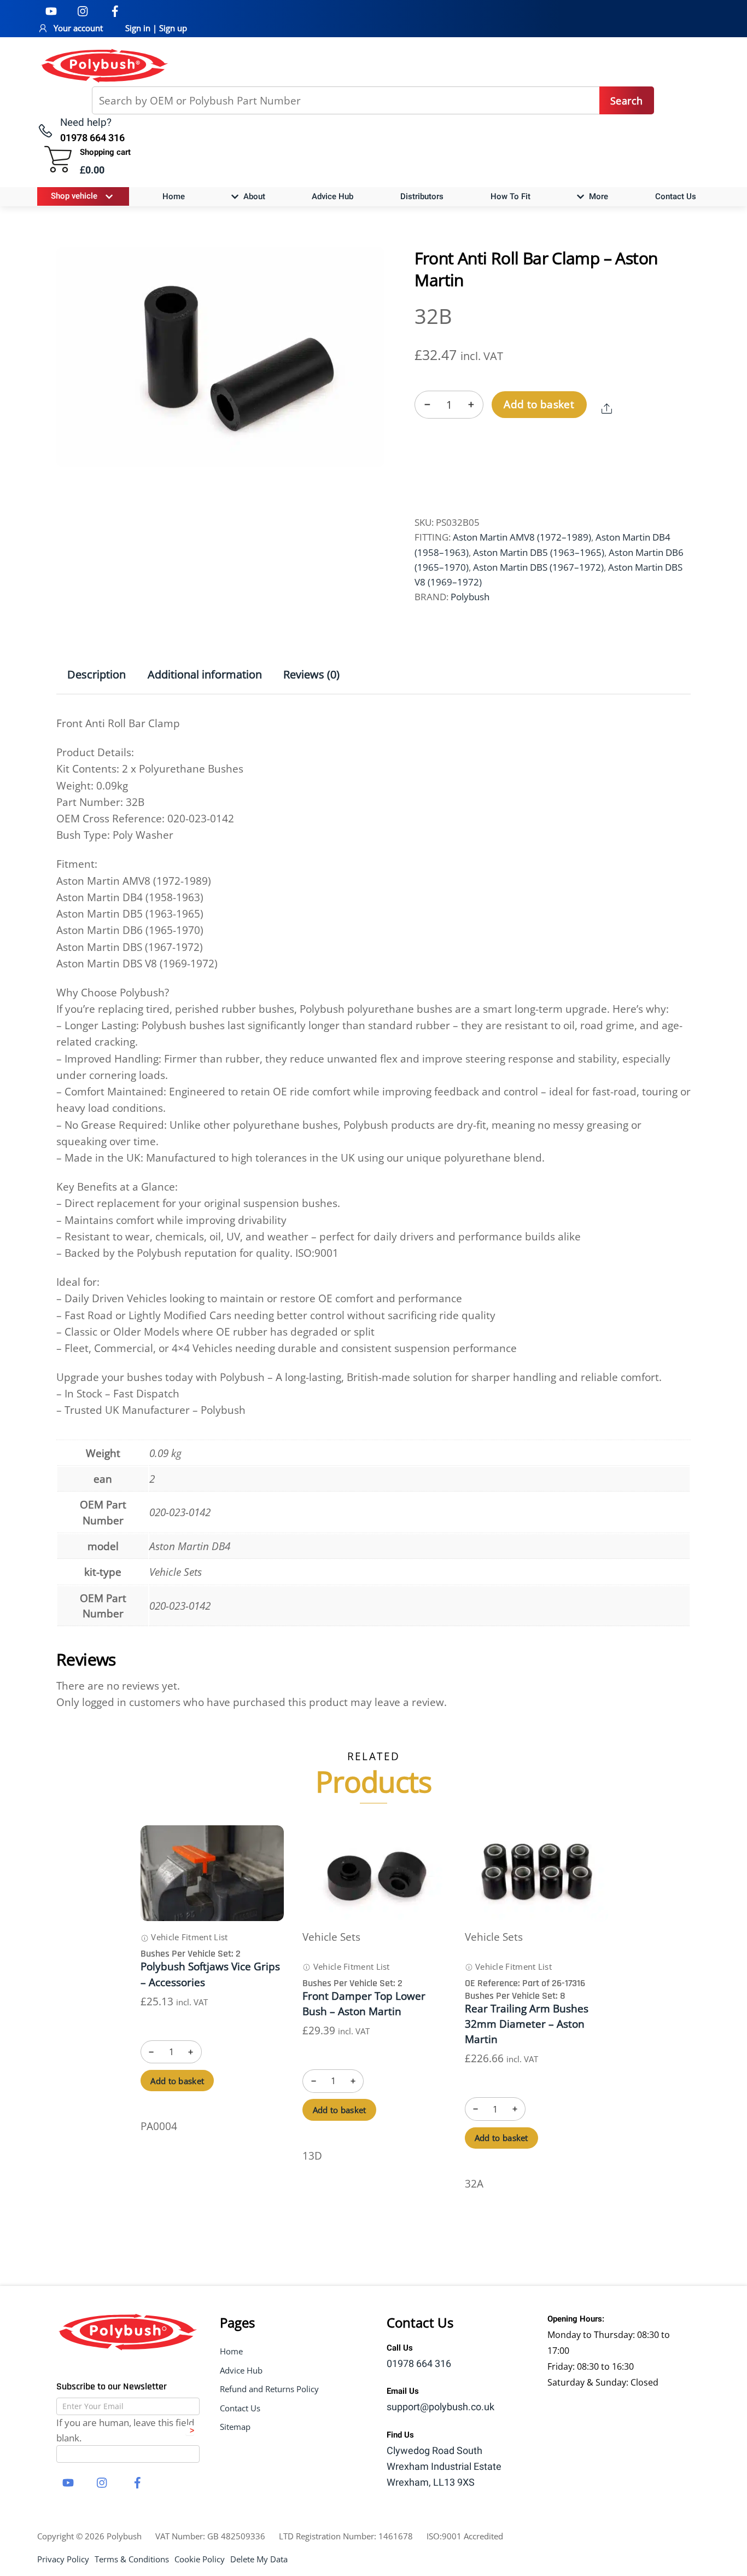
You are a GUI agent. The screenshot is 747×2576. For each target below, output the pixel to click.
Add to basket (539, 404)
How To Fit (510, 196)
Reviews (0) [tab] (311, 674)
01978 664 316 (419, 2364)
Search (626, 101)
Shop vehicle (74, 196)
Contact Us (676, 196)
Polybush (470, 597)
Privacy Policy (63, 2559)
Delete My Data (259, 2559)
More (597, 196)
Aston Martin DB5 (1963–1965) (539, 552)
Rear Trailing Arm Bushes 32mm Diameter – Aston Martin (527, 2024)
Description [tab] (97, 674)
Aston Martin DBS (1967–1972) (538, 567)
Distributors (422, 196)
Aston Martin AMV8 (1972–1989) (522, 537)
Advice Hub (332, 196)
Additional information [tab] (205, 674)
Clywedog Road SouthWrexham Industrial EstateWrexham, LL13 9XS (444, 2467)
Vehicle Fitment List (188, 1937)
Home (174, 196)
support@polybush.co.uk (440, 2407)
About (253, 196)
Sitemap (235, 2427)
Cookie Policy (200, 2559)
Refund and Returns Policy (269, 2389)
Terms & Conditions (132, 2559)
